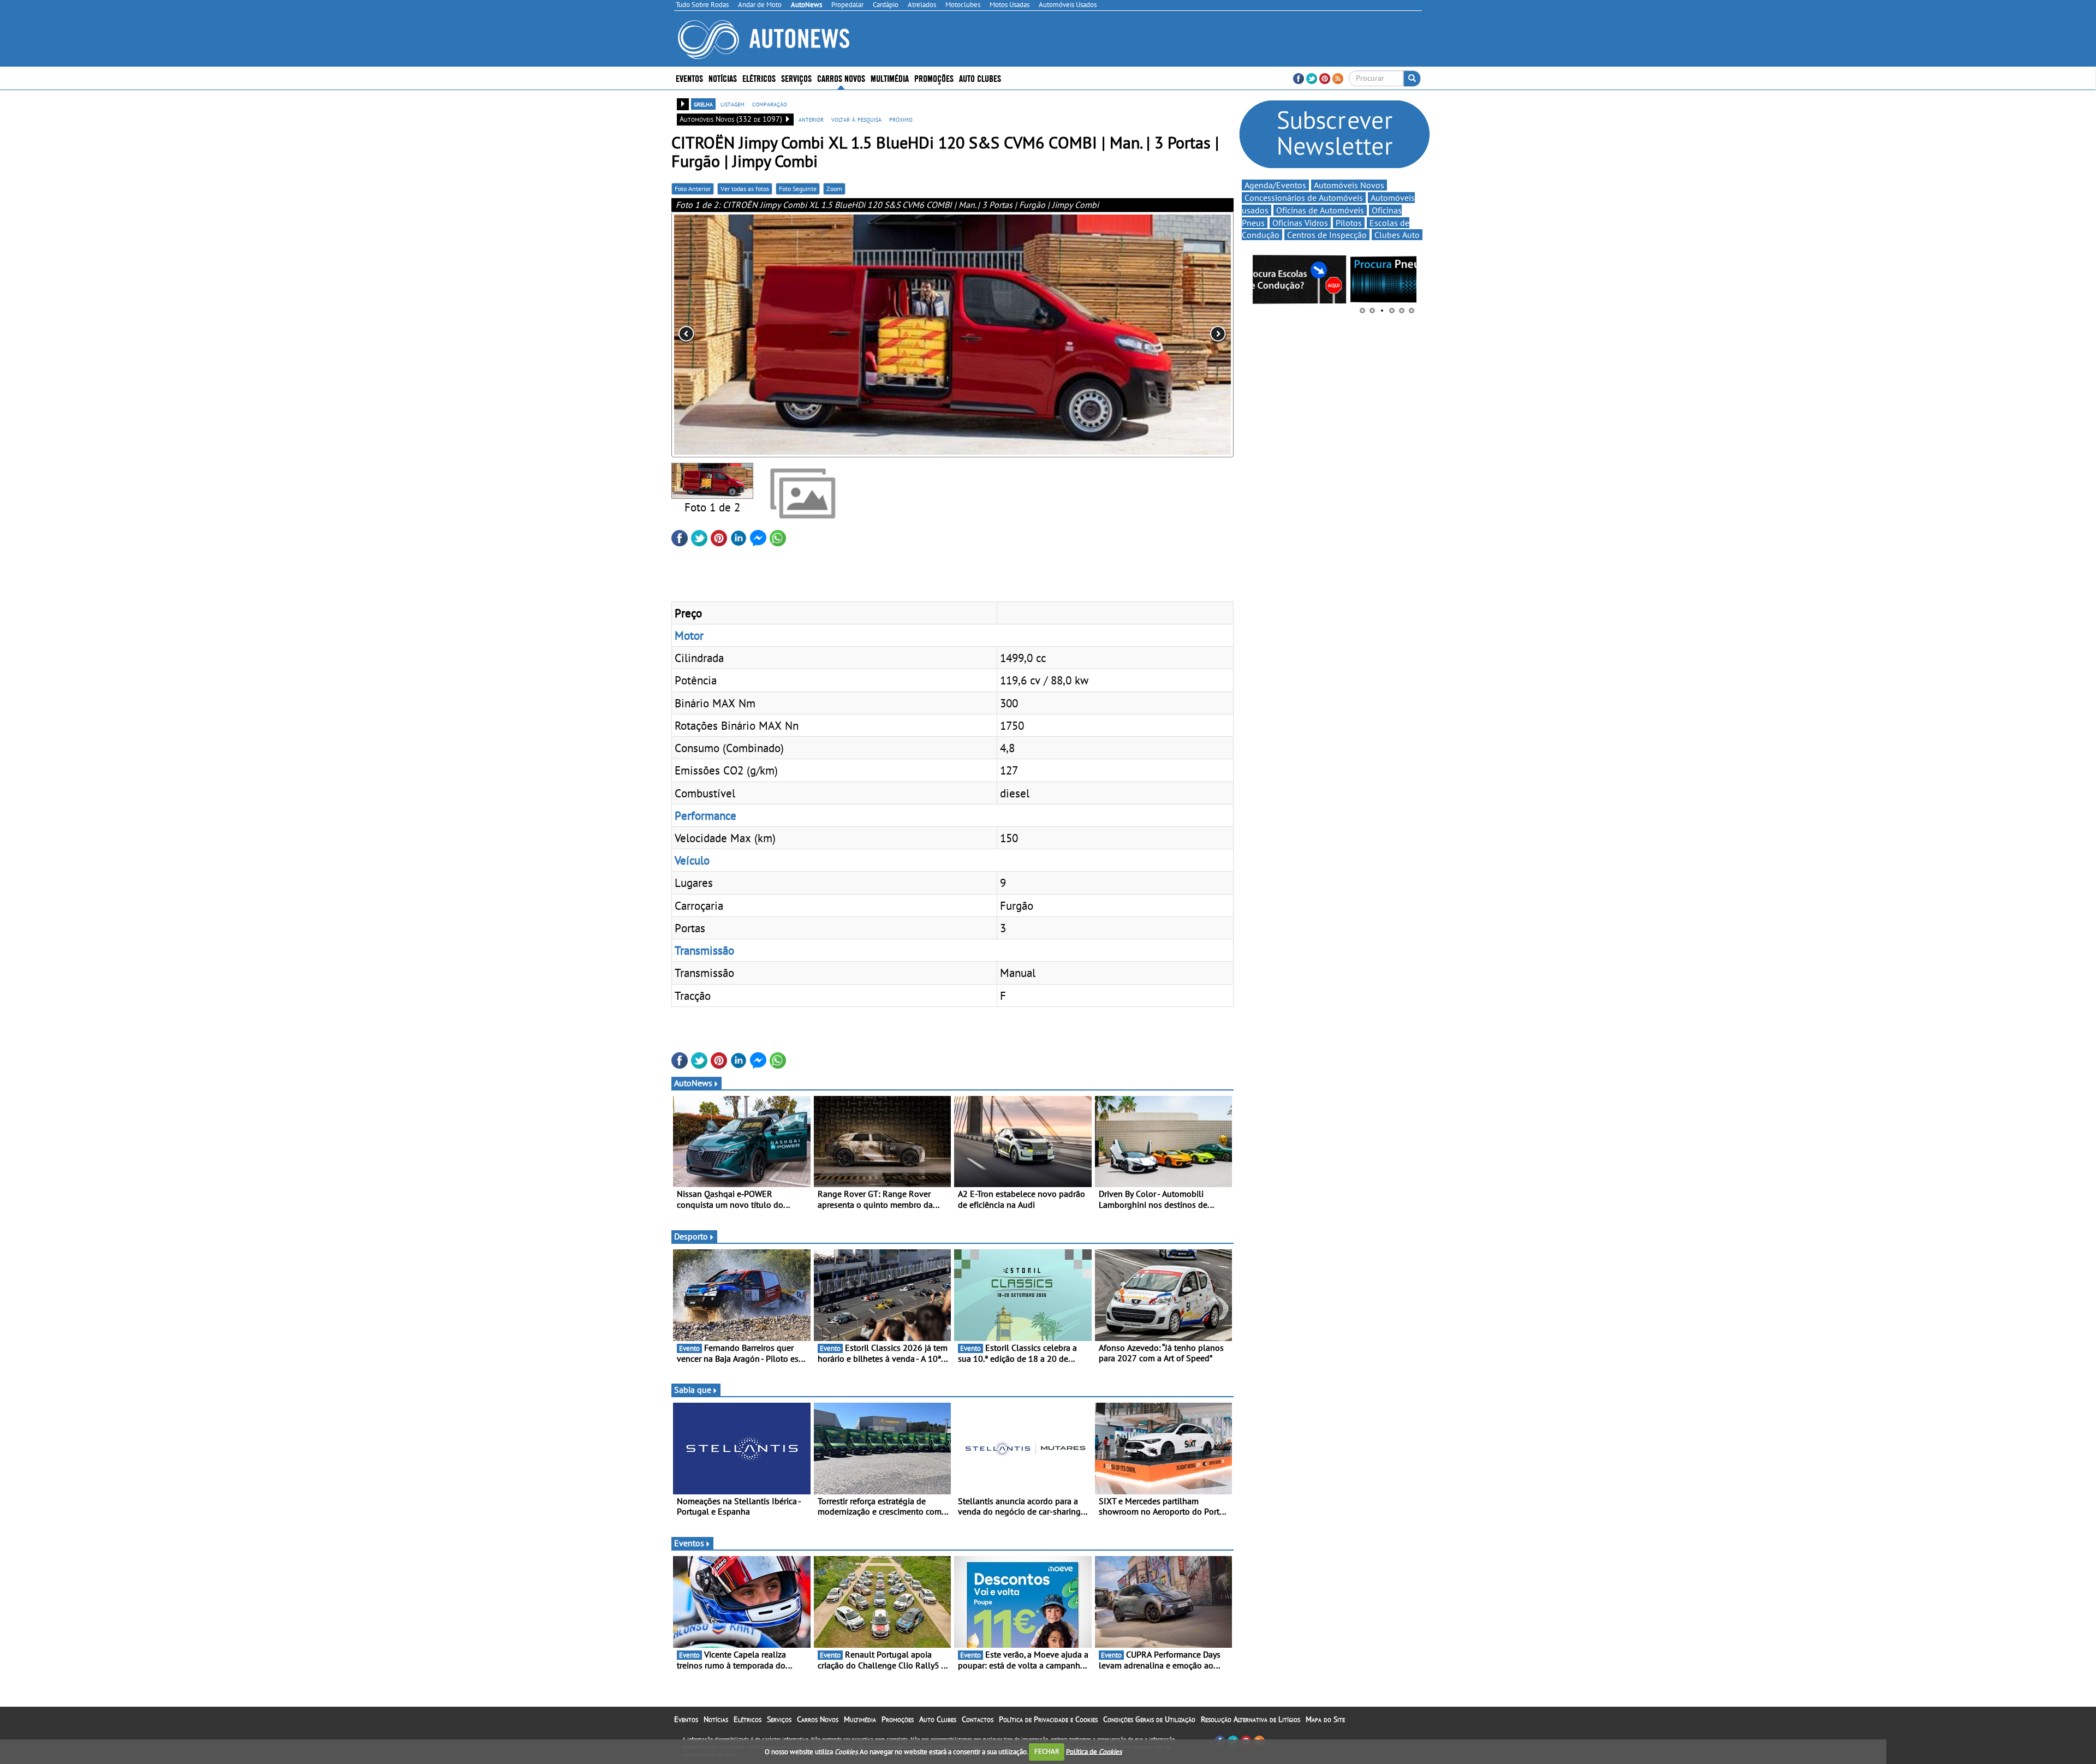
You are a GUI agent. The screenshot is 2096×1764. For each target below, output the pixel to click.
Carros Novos (841, 78)
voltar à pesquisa (856, 119)
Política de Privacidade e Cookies (1048, 1719)
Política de (1094, 1751)
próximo (901, 119)
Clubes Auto (1397, 235)
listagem (733, 104)
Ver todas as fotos (745, 189)
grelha (703, 104)
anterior (811, 119)
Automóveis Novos (1349, 185)
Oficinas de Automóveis (1320, 210)
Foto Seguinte (798, 189)
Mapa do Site (1325, 1719)
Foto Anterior (693, 189)
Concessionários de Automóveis (1304, 198)
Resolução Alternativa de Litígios (1251, 1719)
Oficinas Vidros (1300, 223)
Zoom (834, 189)
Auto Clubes (938, 1719)
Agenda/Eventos (1275, 185)
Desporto (691, 1236)
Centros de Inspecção (1327, 235)
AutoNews (693, 1083)
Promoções (934, 78)
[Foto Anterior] (784, 335)
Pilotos (1349, 223)
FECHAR (1047, 1751)
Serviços (779, 1719)
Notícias (716, 1719)
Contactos (978, 1719)
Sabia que (693, 1390)
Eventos (689, 78)
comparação (770, 104)
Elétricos (748, 1719)
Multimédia (890, 78)
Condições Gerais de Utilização (1149, 1719)
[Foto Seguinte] (1121, 335)
